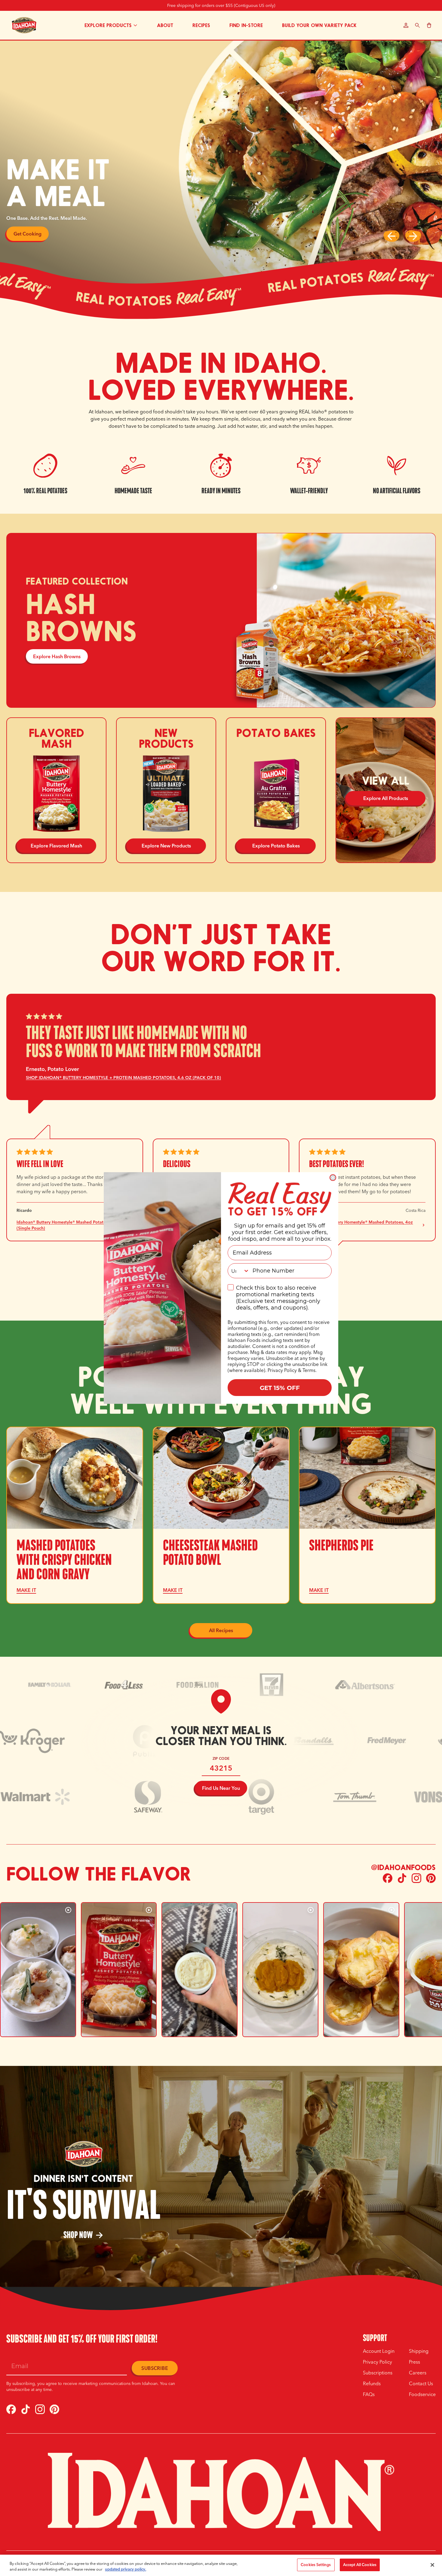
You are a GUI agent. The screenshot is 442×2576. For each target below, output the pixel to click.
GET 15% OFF (280, 1387)
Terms (309, 1370)
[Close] (432, 2565)
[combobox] (239, 1271)
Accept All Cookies (360, 2565)
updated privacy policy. (126, 2569)
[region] (221, 2565)
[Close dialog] (333, 1178)
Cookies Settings (316, 2565)
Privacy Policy (282, 1370)
